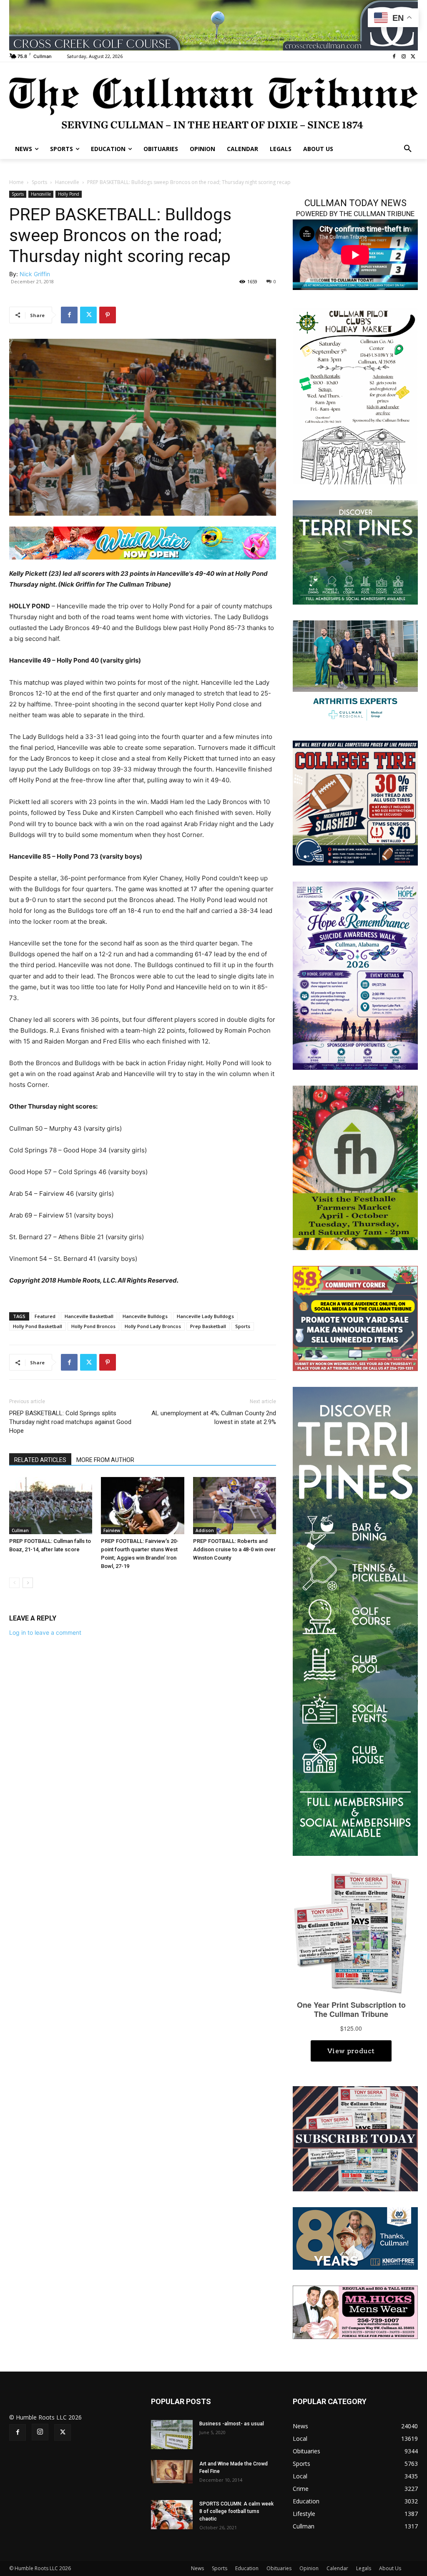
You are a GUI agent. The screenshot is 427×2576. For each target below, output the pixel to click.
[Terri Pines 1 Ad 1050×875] (355, 551)
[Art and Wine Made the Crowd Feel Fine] (172, 2472)
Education (247, 2568)
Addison (205, 1530)
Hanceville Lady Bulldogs (205, 1316)
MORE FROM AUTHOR (105, 1460)
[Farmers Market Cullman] (355, 1167)
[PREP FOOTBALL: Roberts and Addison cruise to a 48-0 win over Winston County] (235, 1506)
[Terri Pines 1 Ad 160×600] (355, 1621)
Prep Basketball (208, 1326)
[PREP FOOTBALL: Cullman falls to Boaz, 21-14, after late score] (51, 1506)
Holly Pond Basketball (38, 1326)
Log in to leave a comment (45, 1632)
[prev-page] (14, 1583)
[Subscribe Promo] (355, 2138)
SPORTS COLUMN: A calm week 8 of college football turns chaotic (236, 2511)
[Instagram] (403, 57)
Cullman (20, 1530)
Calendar (337, 2568)
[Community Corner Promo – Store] (355, 1318)
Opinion (309, 2568)
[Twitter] (413, 57)
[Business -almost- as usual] (172, 2435)
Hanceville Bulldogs (145, 1316)
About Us (390, 2568)
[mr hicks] (355, 2311)
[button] (408, 149)
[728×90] (143, 543)
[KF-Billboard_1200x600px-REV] (355, 2238)
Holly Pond (69, 194)
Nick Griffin (35, 274)
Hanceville (67, 182)
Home (16, 182)
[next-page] (28, 1583)
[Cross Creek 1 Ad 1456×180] (213, 25)
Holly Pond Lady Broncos (153, 1326)
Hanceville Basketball (89, 1316)
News (197, 2568)
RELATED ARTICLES (40, 1460)
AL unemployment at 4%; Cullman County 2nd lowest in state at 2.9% (214, 1418)
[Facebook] (394, 57)
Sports (39, 182)
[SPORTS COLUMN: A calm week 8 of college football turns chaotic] (172, 2515)
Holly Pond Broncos (93, 1326)
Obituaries (279, 2568)
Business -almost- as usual (232, 2424)
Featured (45, 1316)
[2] (355, 672)
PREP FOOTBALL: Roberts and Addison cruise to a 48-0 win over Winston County (234, 1549)
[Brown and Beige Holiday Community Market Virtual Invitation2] (355, 395)
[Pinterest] (108, 315)
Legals (364, 2568)
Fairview (112, 1530)
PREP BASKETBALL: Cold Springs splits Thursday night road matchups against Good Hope (70, 1422)
